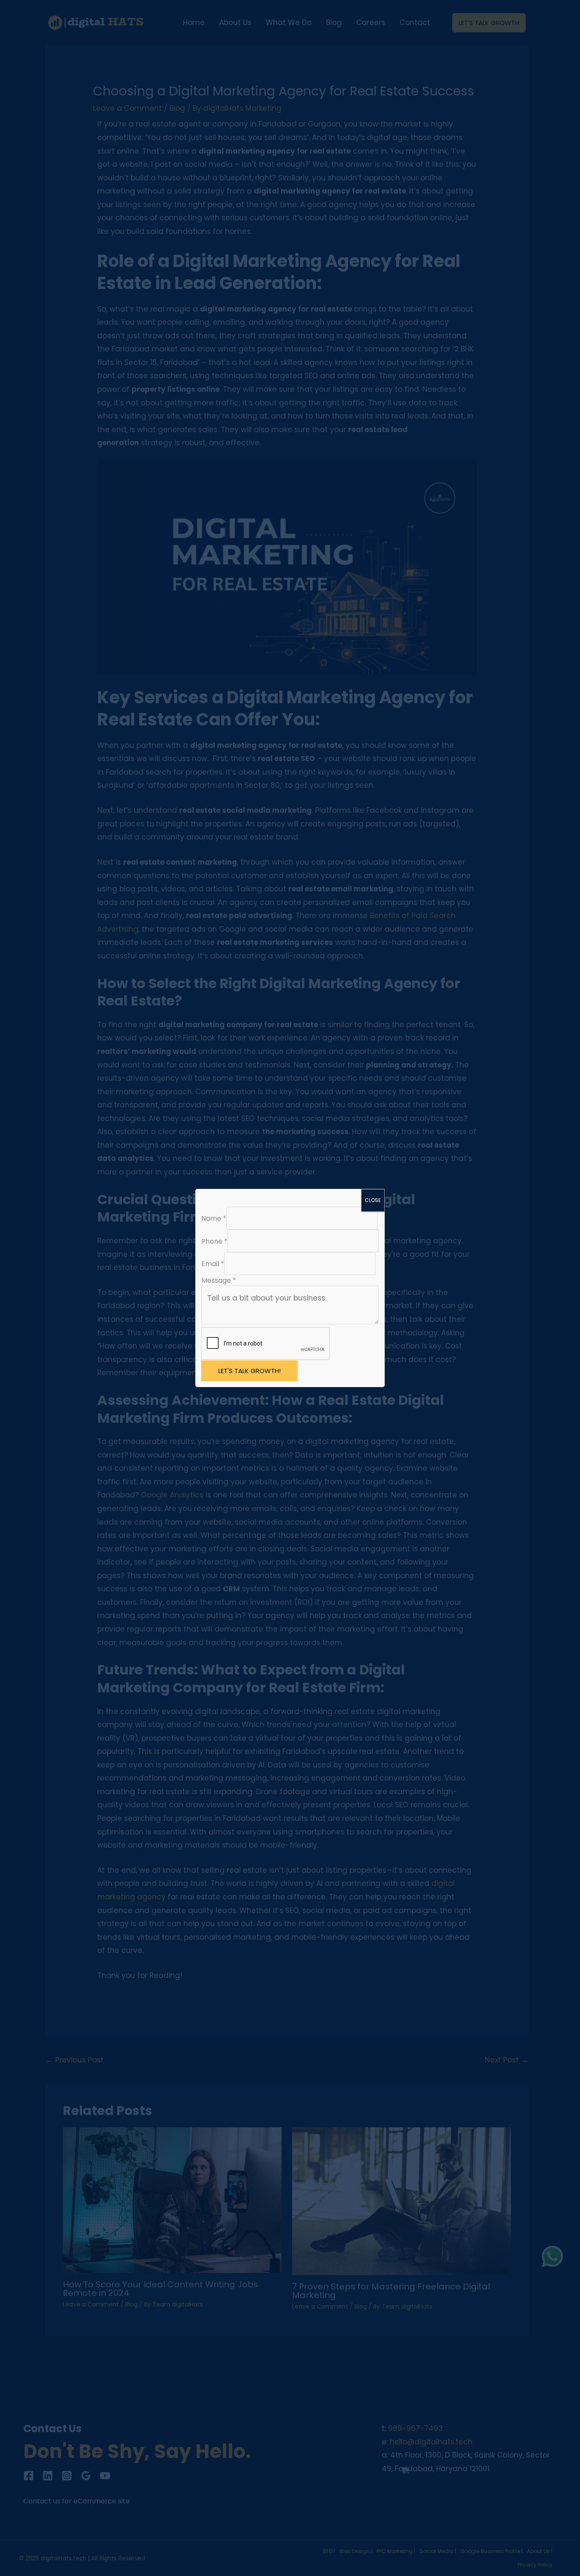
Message (219, 1280)
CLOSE (373, 1200)
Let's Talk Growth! (249, 1371)
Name (214, 1218)
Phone (214, 1241)
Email (213, 1264)
